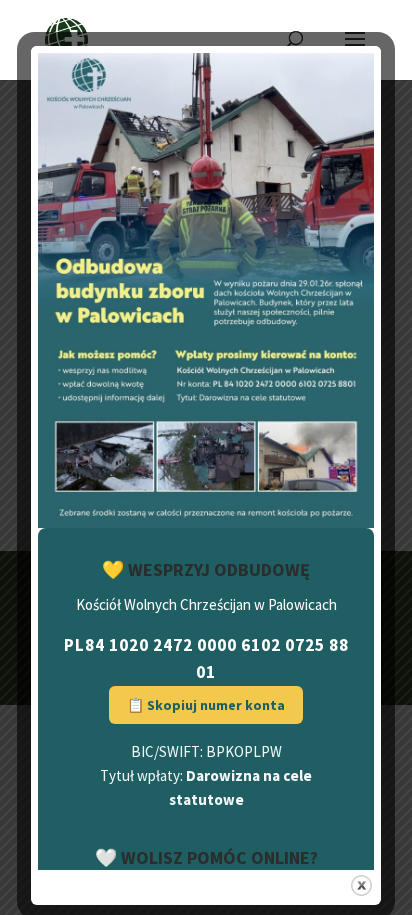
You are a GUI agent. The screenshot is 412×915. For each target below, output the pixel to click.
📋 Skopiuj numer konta (206, 705)
